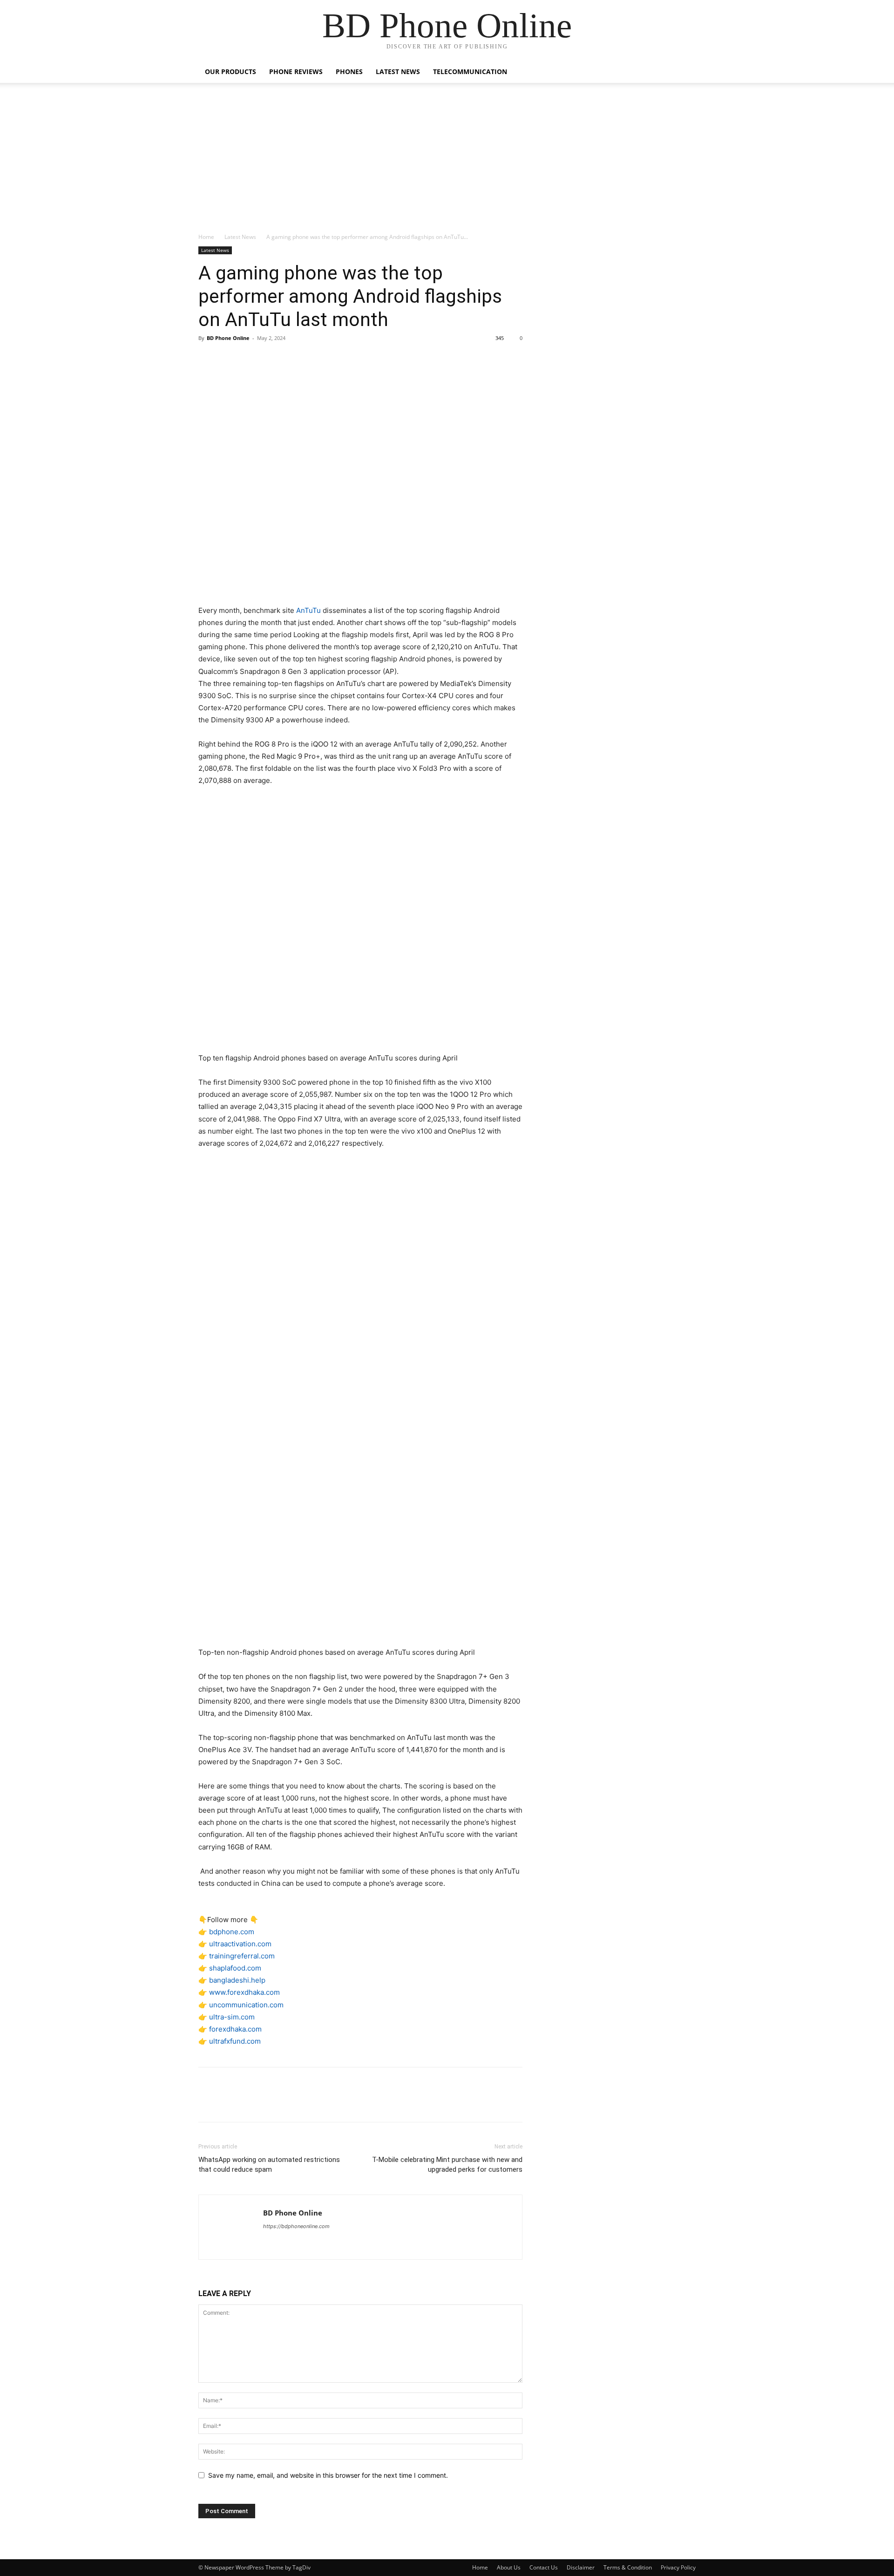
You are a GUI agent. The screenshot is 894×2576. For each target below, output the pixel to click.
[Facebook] (208, 359)
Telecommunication (470, 71)
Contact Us (544, 2567)
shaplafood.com (235, 1968)
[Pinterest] (251, 359)
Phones (349, 71)
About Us (509, 2567)
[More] (294, 359)
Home (206, 237)
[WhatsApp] (272, 359)
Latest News (398, 71)
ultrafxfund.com (235, 2041)
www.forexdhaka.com (244, 1992)
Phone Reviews (296, 71)
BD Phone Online (228, 338)
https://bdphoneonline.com (296, 2226)
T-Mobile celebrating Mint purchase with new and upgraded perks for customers (447, 2165)
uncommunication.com (246, 2005)
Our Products (230, 71)
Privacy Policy (678, 2567)
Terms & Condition (628, 2567)
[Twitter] (229, 359)
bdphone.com (232, 1932)
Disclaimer (581, 2567)
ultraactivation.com (240, 1944)
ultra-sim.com (232, 2017)
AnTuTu (308, 610)
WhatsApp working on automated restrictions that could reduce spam (269, 2165)
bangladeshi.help (237, 1980)
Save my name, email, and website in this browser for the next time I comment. (328, 2475)
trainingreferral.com (242, 1956)
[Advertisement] (447, 163)
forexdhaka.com (235, 2029)
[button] (684, 72)
